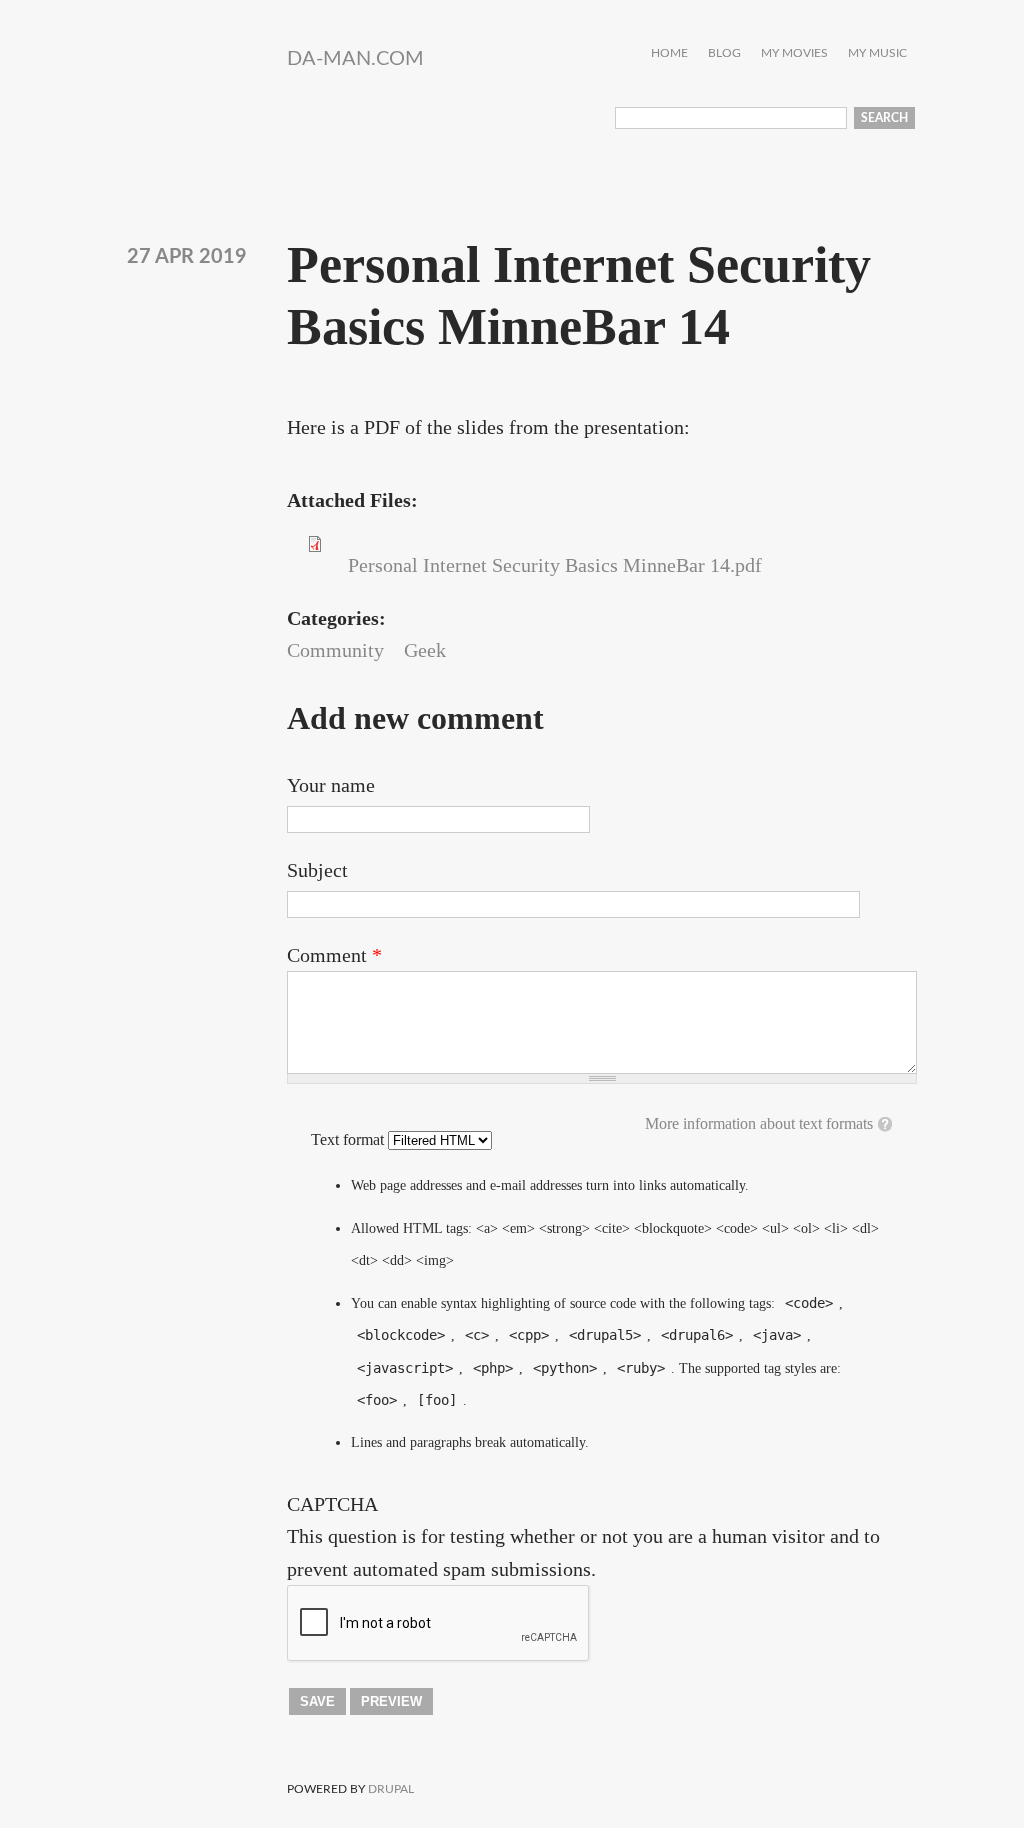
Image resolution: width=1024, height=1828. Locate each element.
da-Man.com (355, 59)
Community (335, 650)
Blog (724, 53)
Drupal (391, 1789)
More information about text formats (759, 1123)
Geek (425, 650)
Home (669, 53)
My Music (877, 53)
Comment (334, 955)
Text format (349, 1139)
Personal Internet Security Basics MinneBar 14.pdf (555, 565)
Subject (317, 870)
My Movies (794, 53)
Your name (331, 785)
